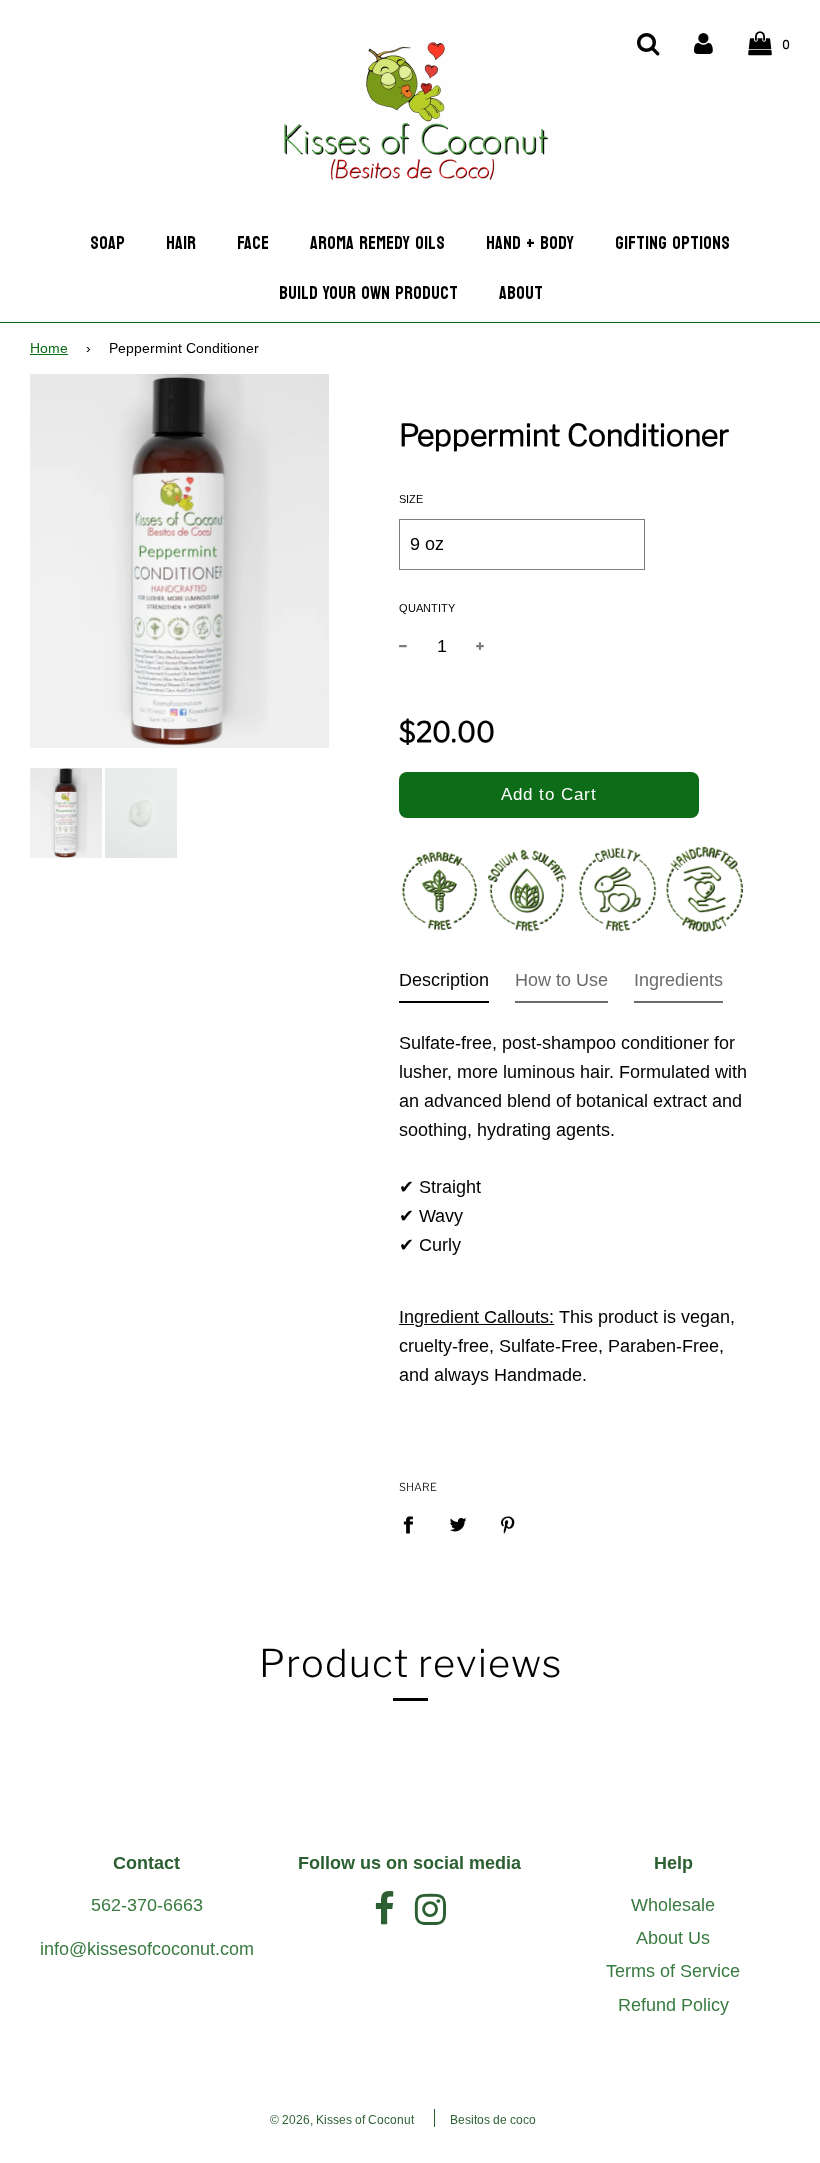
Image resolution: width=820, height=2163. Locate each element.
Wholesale (673, 1905)
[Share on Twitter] (458, 1524)
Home (49, 348)
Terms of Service (673, 1971)
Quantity (427, 608)
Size (411, 499)
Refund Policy (673, 2005)
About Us (673, 1938)
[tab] (444, 984)
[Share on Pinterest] (508, 1524)
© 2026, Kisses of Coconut (342, 2120)
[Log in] (703, 42)
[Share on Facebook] (415, 1524)
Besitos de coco (493, 2120)
